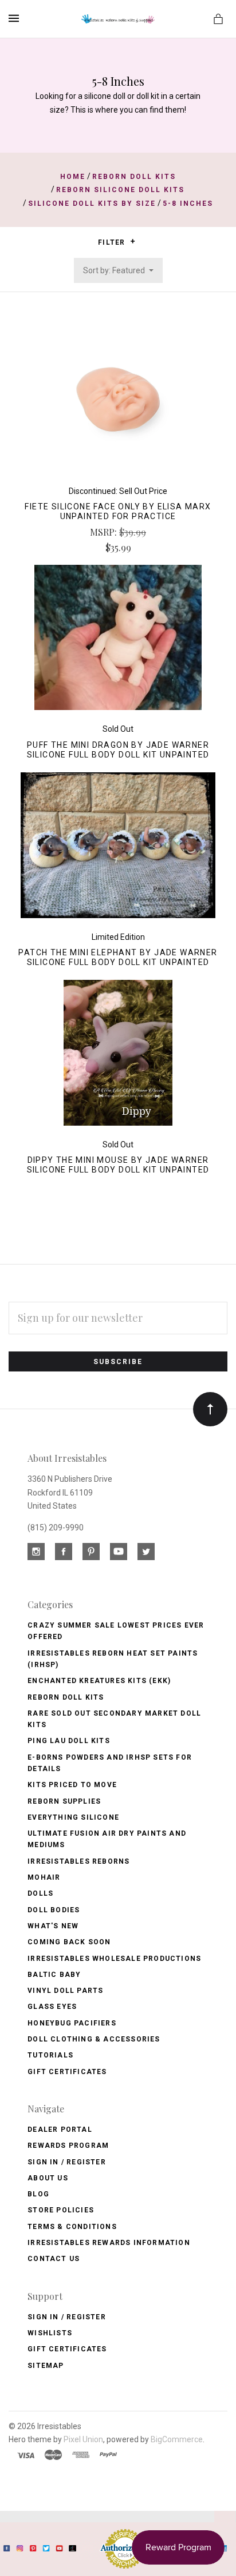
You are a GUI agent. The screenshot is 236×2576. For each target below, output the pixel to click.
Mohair (44, 1877)
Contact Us (54, 2259)
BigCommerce (177, 2439)
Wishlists (50, 2333)
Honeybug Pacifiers (72, 2023)
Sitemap (46, 2366)
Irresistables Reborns (78, 1861)
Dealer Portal (60, 2130)
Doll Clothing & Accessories (94, 2039)
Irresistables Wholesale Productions (114, 1959)
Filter (113, 242)
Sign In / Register (67, 2162)
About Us (48, 2178)
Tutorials (50, 2055)
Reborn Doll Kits (66, 1697)
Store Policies (61, 2210)
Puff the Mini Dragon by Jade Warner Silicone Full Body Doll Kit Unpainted (118, 750)
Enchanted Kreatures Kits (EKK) (99, 1681)
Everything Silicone (73, 1817)
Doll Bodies (54, 1910)
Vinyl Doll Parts (65, 1991)
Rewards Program (68, 2146)
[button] (133, 241)
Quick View (118, 405)
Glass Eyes (52, 2007)
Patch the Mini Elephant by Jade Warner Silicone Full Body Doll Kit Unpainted (118, 957)
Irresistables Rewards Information (109, 2243)
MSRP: (105, 532)
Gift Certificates (67, 2072)
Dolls (40, 1893)
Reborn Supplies (64, 1801)
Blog (38, 2194)
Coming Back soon (69, 1942)
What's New (53, 1926)
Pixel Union (83, 2439)
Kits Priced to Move (72, 1785)
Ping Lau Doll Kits (69, 1741)
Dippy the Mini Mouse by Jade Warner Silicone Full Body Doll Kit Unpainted (118, 1165)
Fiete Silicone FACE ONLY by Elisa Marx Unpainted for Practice (118, 511)
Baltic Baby (54, 1975)
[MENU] (16, 18)
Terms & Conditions (72, 2227)
